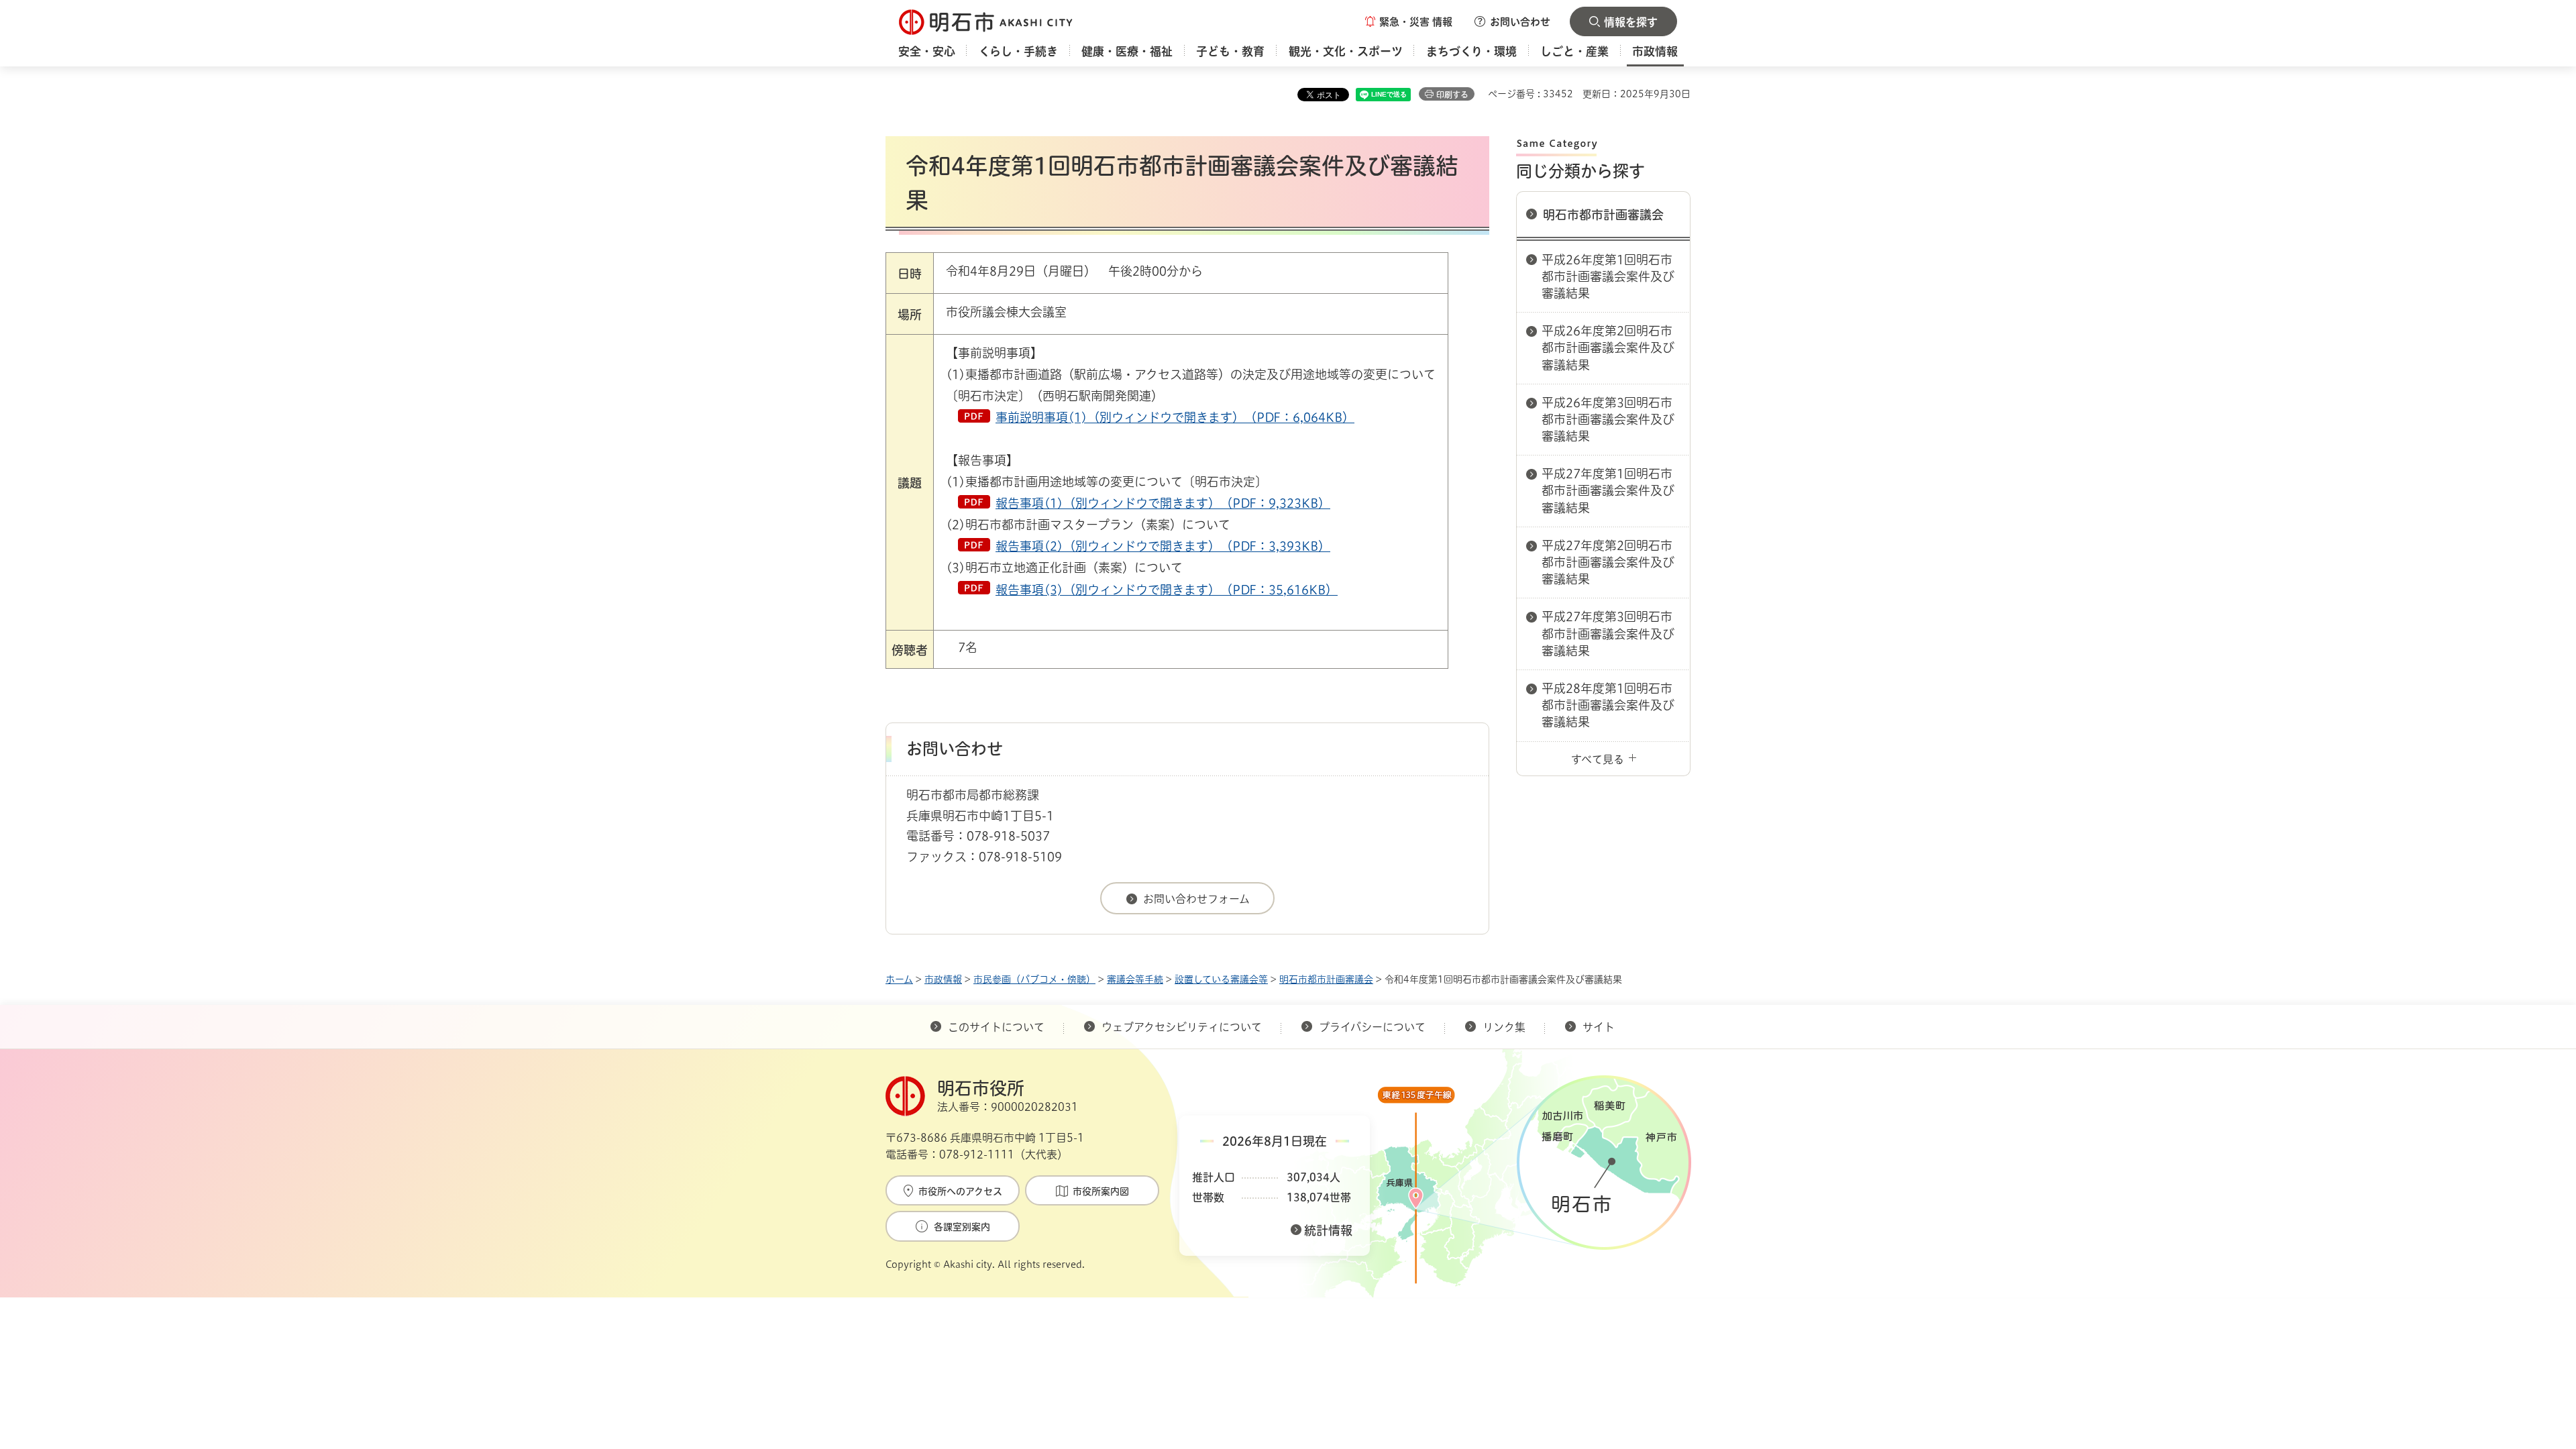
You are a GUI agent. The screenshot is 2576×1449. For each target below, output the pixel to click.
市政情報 (943, 979)
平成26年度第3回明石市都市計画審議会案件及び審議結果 (1608, 419)
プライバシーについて (1372, 1027)
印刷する (1452, 95)
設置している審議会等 (1221, 979)
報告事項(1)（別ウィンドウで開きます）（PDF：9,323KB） (1163, 503)
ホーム (899, 979)
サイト (1600, 1027)
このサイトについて (996, 1027)
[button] (1409, 21)
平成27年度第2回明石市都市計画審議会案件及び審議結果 (1608, 562)
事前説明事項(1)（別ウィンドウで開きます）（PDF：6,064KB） (1175, 417)
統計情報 (1328, 1230)
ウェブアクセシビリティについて (1182, 1027)
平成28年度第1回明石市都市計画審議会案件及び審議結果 (1608, 705)
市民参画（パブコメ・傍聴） (1034, 979)
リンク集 (1504, 1027)
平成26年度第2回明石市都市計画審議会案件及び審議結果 (1608, 347)
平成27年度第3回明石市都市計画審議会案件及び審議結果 (1608, 633)
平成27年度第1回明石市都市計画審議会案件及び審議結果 (1608, 490)
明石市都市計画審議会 (1603, 215)
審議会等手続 (1135, 979)
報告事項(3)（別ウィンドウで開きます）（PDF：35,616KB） (1167, 590)
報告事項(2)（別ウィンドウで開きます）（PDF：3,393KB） (1163, 546)
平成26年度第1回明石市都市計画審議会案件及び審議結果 (1608, 276)
